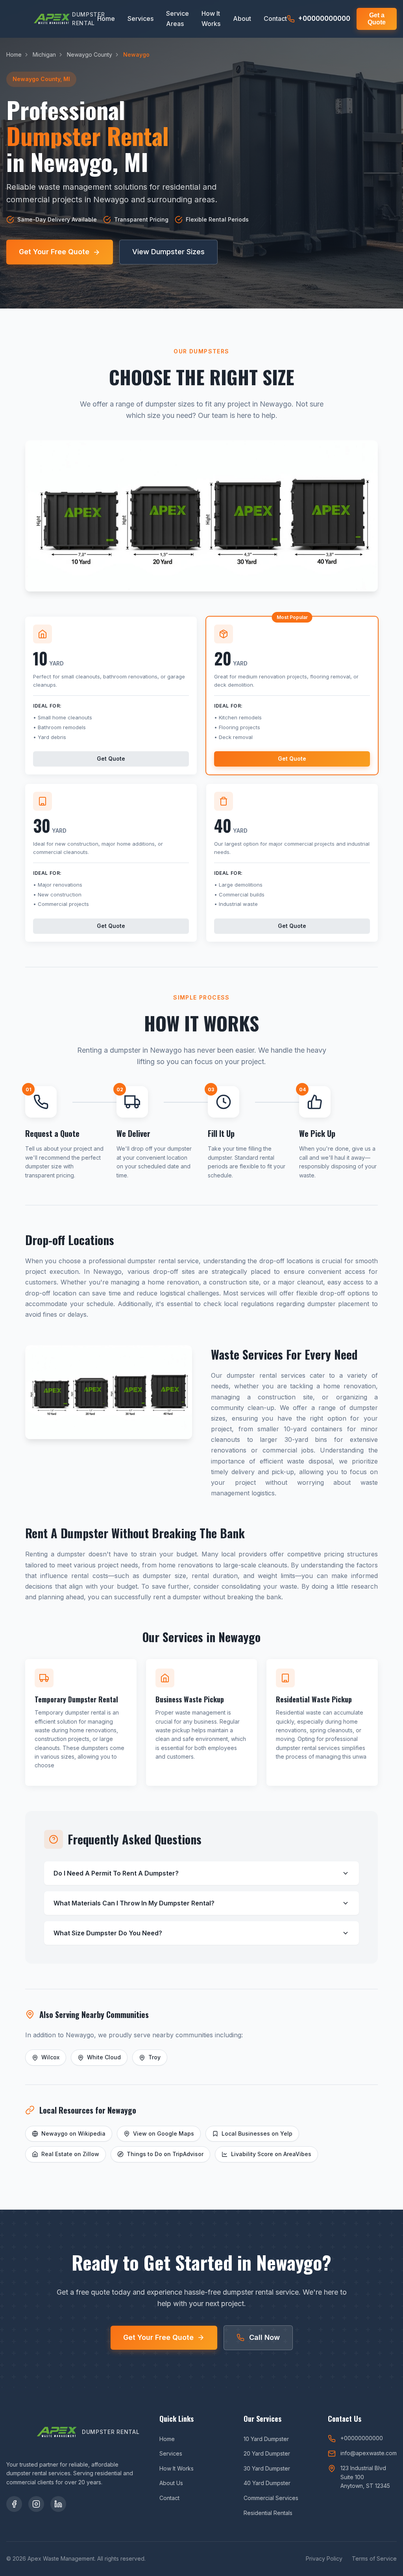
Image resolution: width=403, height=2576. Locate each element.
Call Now (264, 2337)
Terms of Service (374, 2558)
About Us (171, 2483)
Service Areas (177, 18)
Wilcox (50, 2057)
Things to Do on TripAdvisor (165, 2154)
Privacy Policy (324, 2558)
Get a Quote (377, 19)
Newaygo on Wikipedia (73, 2133)
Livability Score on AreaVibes (271, 2154)
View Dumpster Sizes (168, 252)
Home (106, 18)
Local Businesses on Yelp (257, 2133)
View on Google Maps (164, 2133)
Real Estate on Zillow (70, 2154)
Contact (275, 18)
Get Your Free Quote (54, 252)
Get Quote (111, 759)
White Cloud (104, 2057)
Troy (154, 2057)
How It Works (211, 18)
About (242, 18)
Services (140, 18)
